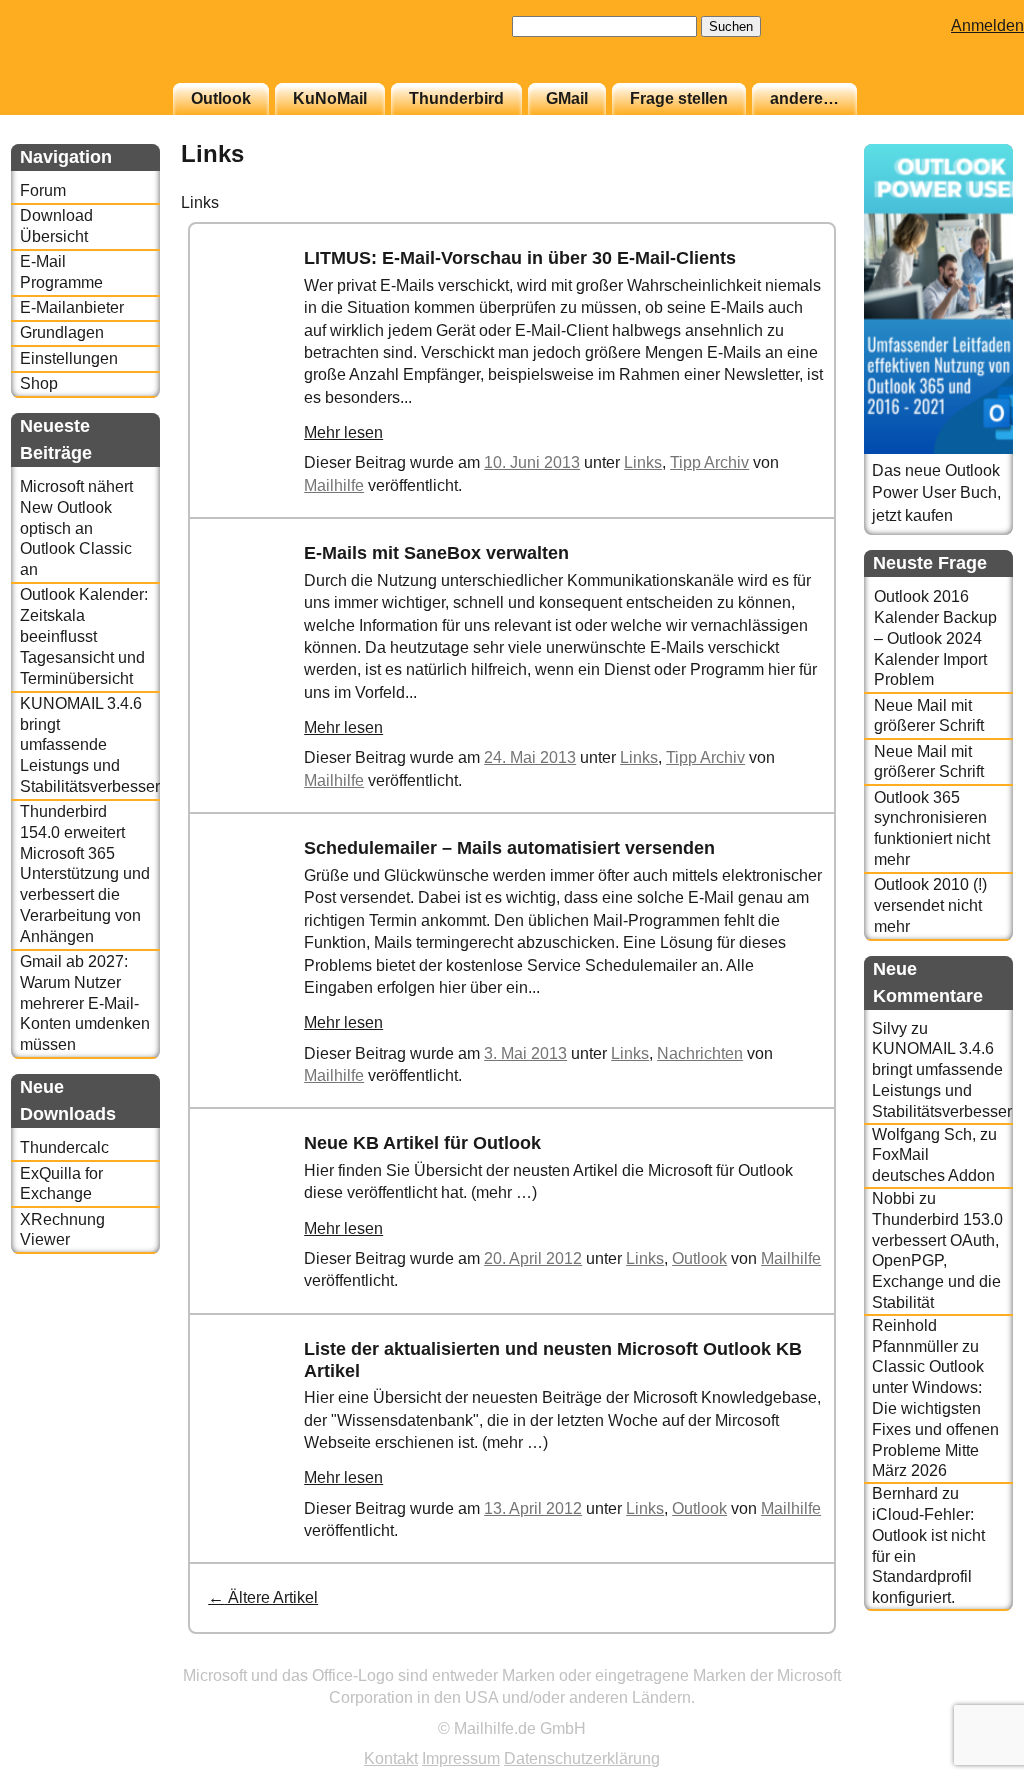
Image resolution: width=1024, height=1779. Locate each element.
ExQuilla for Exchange (61, 1184)
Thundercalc (64, 1147)
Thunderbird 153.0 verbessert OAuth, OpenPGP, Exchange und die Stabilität (937, 1261)
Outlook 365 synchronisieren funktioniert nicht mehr (932, 828)
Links (643, 462)
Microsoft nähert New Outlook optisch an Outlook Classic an (76, 528)
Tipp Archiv (709, 462)
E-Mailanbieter (72, 307)
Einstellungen (69, 358)
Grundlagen (62, 332)
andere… (804, 98)
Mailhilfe (334, 485)
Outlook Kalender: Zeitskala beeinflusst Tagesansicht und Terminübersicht (84, 636)
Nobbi (893, 1198)
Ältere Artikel (263, 1597)
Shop (39, 383)
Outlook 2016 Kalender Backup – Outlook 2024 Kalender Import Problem (935, 638)
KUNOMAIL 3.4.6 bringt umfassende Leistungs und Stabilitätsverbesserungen (90, 745)
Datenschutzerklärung (582, 1758)
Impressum (461, 1758)
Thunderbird (456, 98)
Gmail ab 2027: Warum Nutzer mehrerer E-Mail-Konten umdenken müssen (85, 1003)
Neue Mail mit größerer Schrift (929, 716)
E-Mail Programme (61, 272)
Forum (43, 190)
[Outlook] (252, 1237)
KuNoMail (330, 98)
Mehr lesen (343, 432)
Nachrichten (700, 1053)
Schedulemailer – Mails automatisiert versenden (509, 848)
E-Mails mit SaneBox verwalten (436, 553)
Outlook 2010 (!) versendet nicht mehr (930, 905)
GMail (567, 98)
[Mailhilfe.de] (121, 51)
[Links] (252, 352)
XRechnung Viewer (62, 1230)
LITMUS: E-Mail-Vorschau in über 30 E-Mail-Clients (520, 258)
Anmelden (987, 25)
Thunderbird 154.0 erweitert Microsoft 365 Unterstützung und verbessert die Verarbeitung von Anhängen (85, 874)
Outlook (221, 98)
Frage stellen (679, 98)
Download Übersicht (56, 226)
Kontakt (391, 1758)
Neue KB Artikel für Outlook (422, 1143)
